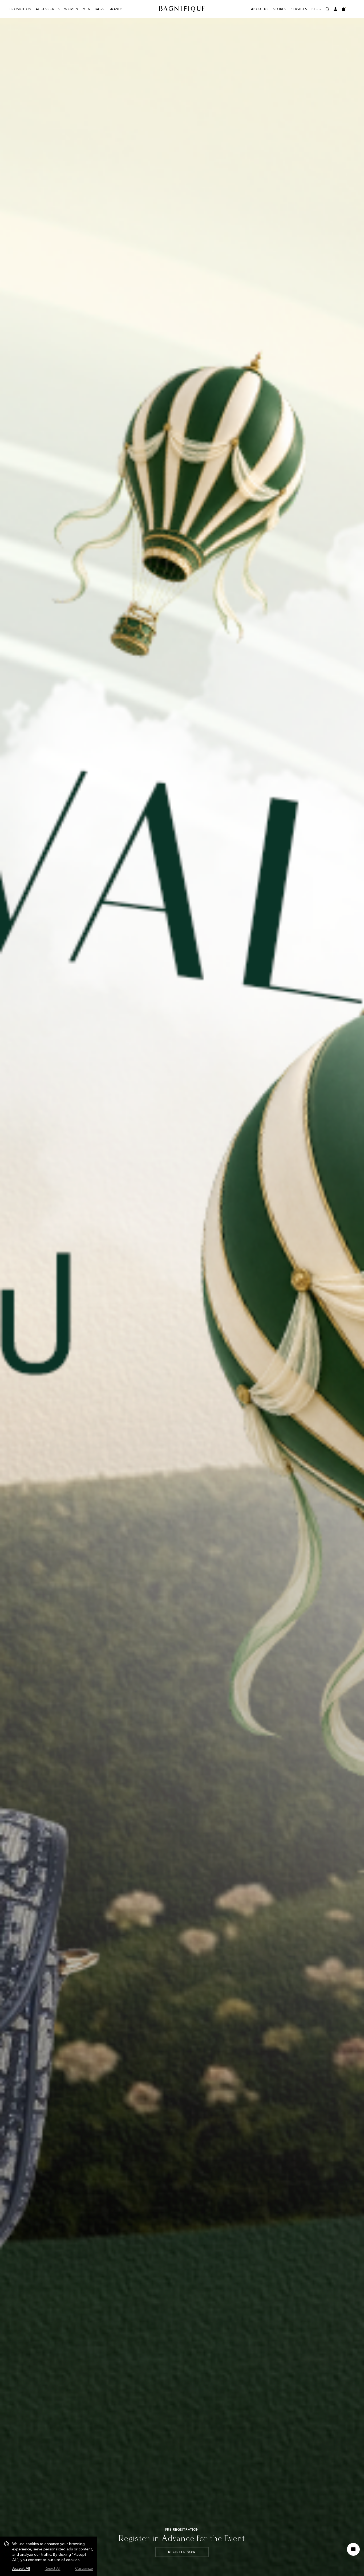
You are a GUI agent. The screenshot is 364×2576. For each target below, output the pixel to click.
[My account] (335, 9)
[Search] (327, 9)
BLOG (316, 9)
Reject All (53, 2568)
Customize (84, 2568)
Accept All (21, 2568)
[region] (49, 2556)
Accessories (48, 9)
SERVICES (299, 9)
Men (87, 9)
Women (71, 9)
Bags (100, 9)
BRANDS (116, 9)
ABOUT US (260, 9)
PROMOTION (21, 9)
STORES (280, 9)
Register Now (182, 2552)
